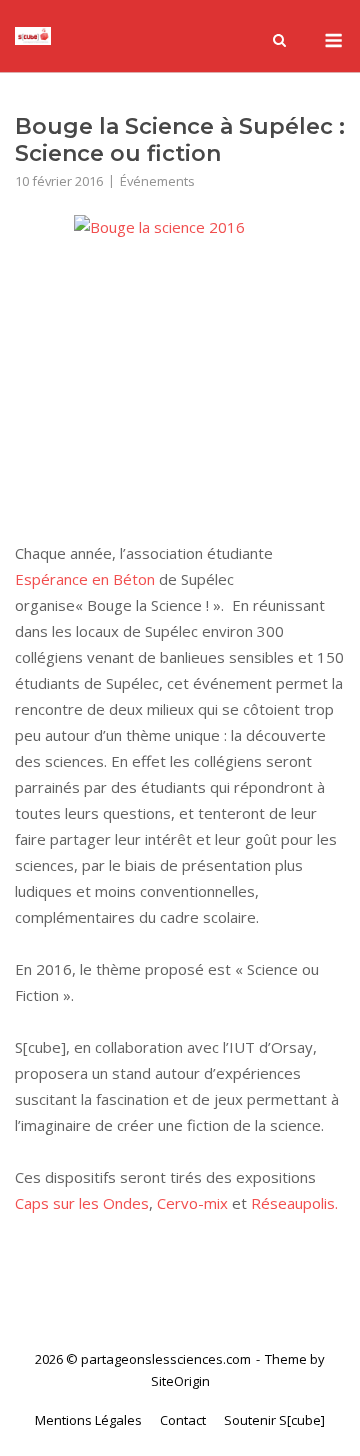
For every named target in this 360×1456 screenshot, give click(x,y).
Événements (157, 181)
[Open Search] (279, 42)
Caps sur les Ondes (82, 1203)
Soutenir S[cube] (274, 1420)
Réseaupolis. (294, 1203)
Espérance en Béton (85, 579)
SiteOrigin (180, 1381)
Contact (183, 1420)
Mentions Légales (88, 1420)
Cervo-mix (194, 1203)
